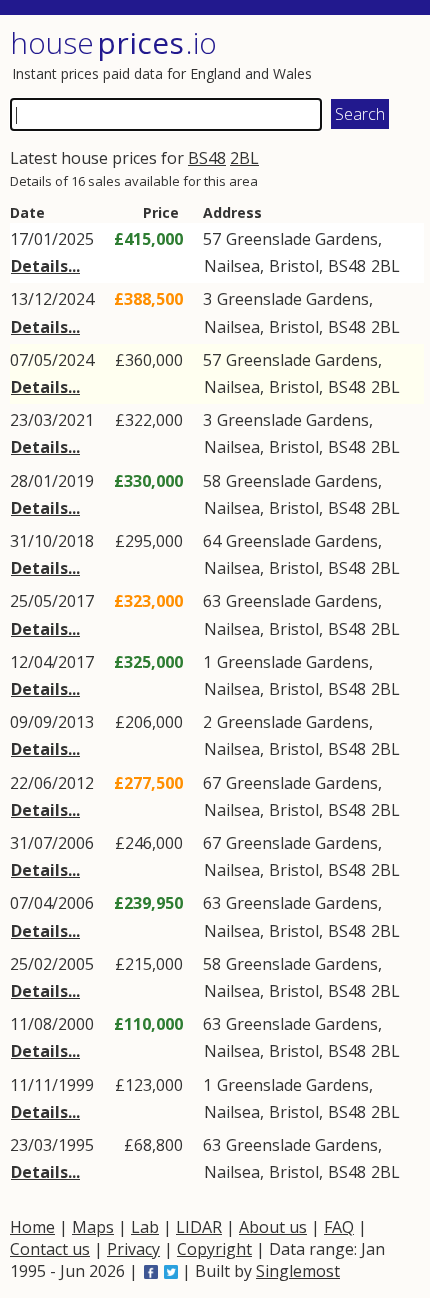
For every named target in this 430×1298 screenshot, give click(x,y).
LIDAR (199, 1227)
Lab (145, 1227)
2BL (244, 158)
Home (32, 1227)
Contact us (50, 1249)
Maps (93, 1227)
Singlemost (298, 1271)
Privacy (133, 1249)
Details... (45, 266)
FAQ (339, 1227)
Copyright (214, 1249)
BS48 (207, 158)
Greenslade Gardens (302, 239)
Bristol (294, 266)
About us (273, 1227)
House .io (113, 42)
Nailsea (232, 266)
